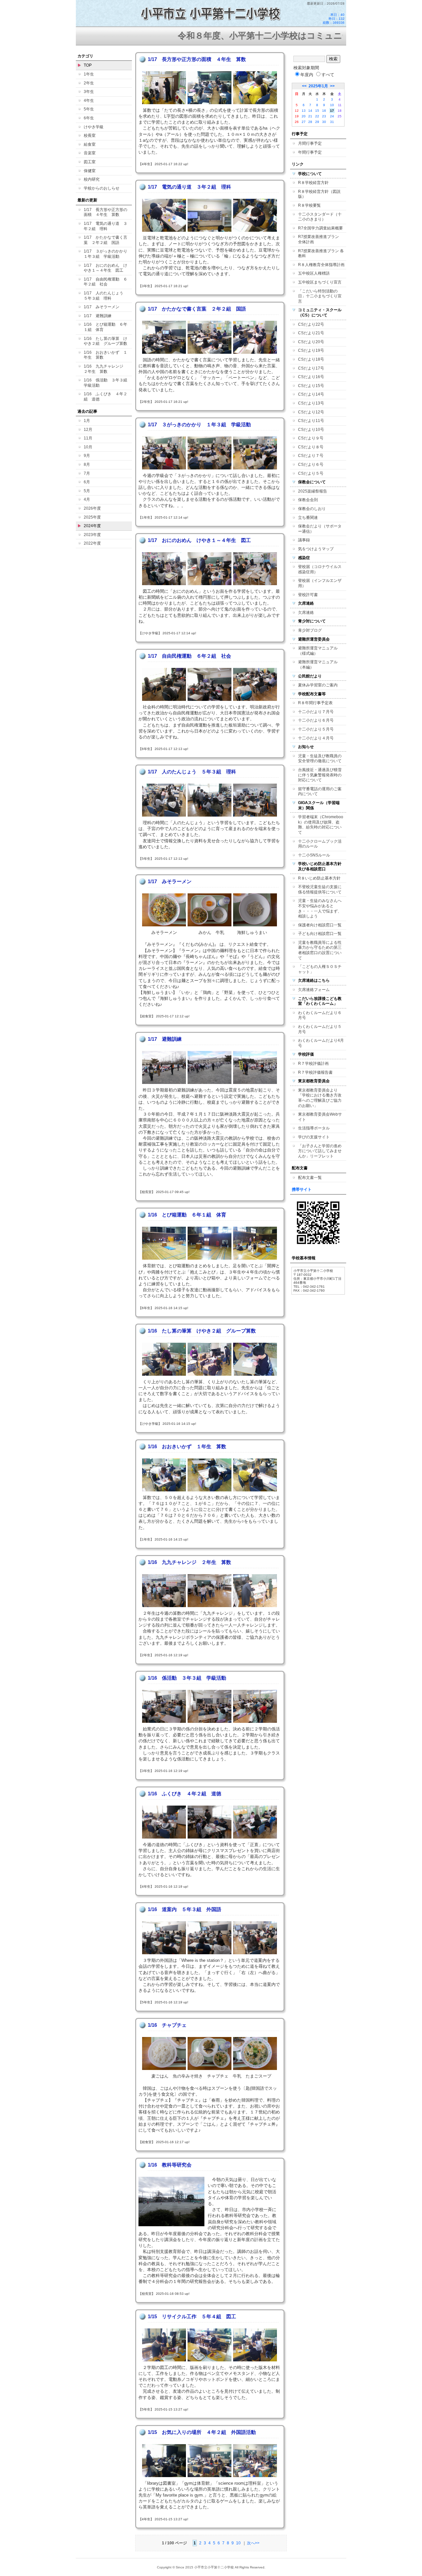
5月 (87, 491)
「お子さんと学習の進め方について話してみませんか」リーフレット (320, 1151)
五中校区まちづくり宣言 (320, 282)
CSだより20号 (311, 342)
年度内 (307, 75)
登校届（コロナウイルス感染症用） (320, 569)
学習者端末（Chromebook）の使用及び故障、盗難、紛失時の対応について (321, 825)
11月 (88, 438)
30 (324, 122)
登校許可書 (308, 595)
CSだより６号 (311, 464)
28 (310, 122)
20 (304, 116)
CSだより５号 (311, 473)
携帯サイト (302, 1189)
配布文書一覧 (310, 1178)
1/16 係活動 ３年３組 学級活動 (107, 383)
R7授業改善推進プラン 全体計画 (320, 239)
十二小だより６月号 (316, 720)
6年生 (89, 118)
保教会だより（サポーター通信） (320, 529)
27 (304, 122)
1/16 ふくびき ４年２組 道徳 (105, 397)
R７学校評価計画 (313, 1063)
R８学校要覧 (309, 205)
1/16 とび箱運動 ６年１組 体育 (105, 327)
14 (310, 111)
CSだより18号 (311, 359)
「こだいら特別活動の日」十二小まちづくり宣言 (320, 296)
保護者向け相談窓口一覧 (320, 925)
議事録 (304, 540)
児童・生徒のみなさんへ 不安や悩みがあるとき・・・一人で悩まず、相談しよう (322, 908)
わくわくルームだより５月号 (320, 1029)
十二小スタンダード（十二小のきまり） (320, 217)
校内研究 (92, 179)
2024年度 (92, 526)
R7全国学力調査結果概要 (320, 228)
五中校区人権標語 (314, 273)
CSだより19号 (311, 350)
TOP (88, 65)
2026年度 (92, 508)
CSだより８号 (311, 447)
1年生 (89, 74)
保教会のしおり (312, 509)
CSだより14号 (311, 394)
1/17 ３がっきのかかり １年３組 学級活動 (107, 254)
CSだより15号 (311, 386)
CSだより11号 (311, 421)
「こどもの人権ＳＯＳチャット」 (320, 969)
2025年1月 (318, 86)
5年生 (89, 109)
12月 (88, 430)
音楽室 (90, 153)
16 (324, 111)
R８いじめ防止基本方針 (319, 878)
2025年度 (92, 517)
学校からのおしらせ (102, 188)
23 (324, 116)
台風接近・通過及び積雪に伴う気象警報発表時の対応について (320, 775)
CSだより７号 (311, 456)
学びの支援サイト (314, 1137)
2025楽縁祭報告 (313, 491)
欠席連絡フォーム (314, 990)
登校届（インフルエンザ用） (320, 583)
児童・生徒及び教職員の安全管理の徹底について (320, 759)
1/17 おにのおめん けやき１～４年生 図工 (105, 268)
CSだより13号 (311, 403)
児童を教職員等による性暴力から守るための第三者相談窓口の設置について (320, 950)
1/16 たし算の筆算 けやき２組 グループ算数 (105, 341)
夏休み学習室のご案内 (318, 685)
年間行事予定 (310, 152)
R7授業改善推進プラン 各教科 (321, 254)
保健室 (90, 171)
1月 (87, 421)
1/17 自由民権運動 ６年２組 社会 (105, 282)
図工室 (90, 162)
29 (317, 122)
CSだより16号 (311, 377)
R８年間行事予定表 (315, 703)
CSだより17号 (311, 368)
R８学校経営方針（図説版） (319, 194)
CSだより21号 (311, 333)
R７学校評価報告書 (315, 1072)
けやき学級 (94, 127)
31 (332, 122)
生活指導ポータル (314, 1128)
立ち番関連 (308, 518)
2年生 (89, 83)
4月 (87, 499)
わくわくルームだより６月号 (320, 1015)
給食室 (90, 144)
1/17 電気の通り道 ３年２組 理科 (105, 226)
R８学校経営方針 (313, 183)
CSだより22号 (311, 324)
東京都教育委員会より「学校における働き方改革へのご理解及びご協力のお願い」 (320, 1098)
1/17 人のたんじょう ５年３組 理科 (105, 296)
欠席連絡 (306, 613)
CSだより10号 (311, 430)
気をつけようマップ (316, 549)
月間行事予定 (310, 143)
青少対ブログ (310, 630)
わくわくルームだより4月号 (321, 1043)
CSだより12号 (311, 412)
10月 (88, 447)
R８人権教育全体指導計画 (321, 265)
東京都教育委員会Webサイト (320, 1117)
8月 (87, 464)
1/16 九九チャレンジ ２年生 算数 (105, 369)
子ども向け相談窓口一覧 (320, 934)
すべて (328, 75)
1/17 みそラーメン (102, 307)
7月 (87, 473)
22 (317, 116)
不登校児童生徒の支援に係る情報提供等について (320, 889)
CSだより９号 (311, 438)
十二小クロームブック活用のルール (320, 844)
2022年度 (92, 543)
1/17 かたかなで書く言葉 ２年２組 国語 (105, 240)
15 (317, 111)
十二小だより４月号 (316, 738)
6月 (87, 482)
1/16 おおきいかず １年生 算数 (105, 355)
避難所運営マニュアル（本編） (318, 665)
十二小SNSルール (314, 855)
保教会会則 (308, 500)
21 (310, 116)
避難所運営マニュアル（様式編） (318, 651)
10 (238, 2543)
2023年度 (92, 535)
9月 (87, 456)
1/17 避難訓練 (98, 316)
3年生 (89, 92)
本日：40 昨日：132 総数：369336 (334, 19)
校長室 (90, 135)
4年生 (89, 101)
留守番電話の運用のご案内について (320, 792)
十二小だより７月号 (316, 712)
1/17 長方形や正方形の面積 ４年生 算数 (105, 212)
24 (332, 116)
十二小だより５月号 (316, 729)
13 (304, 111)
